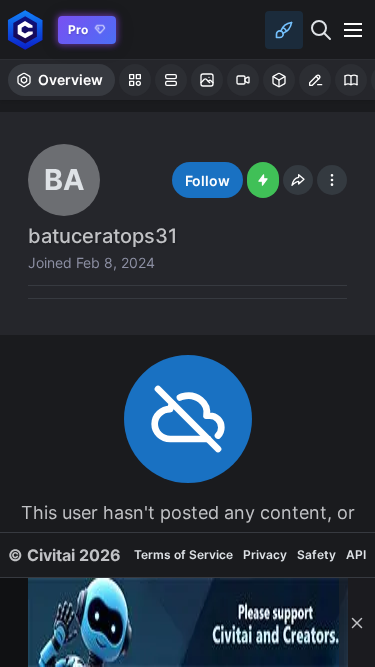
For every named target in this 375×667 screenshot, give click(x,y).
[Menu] (353, 30)
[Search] (321, 30)
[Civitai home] (25, 29)
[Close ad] (357, 622)
